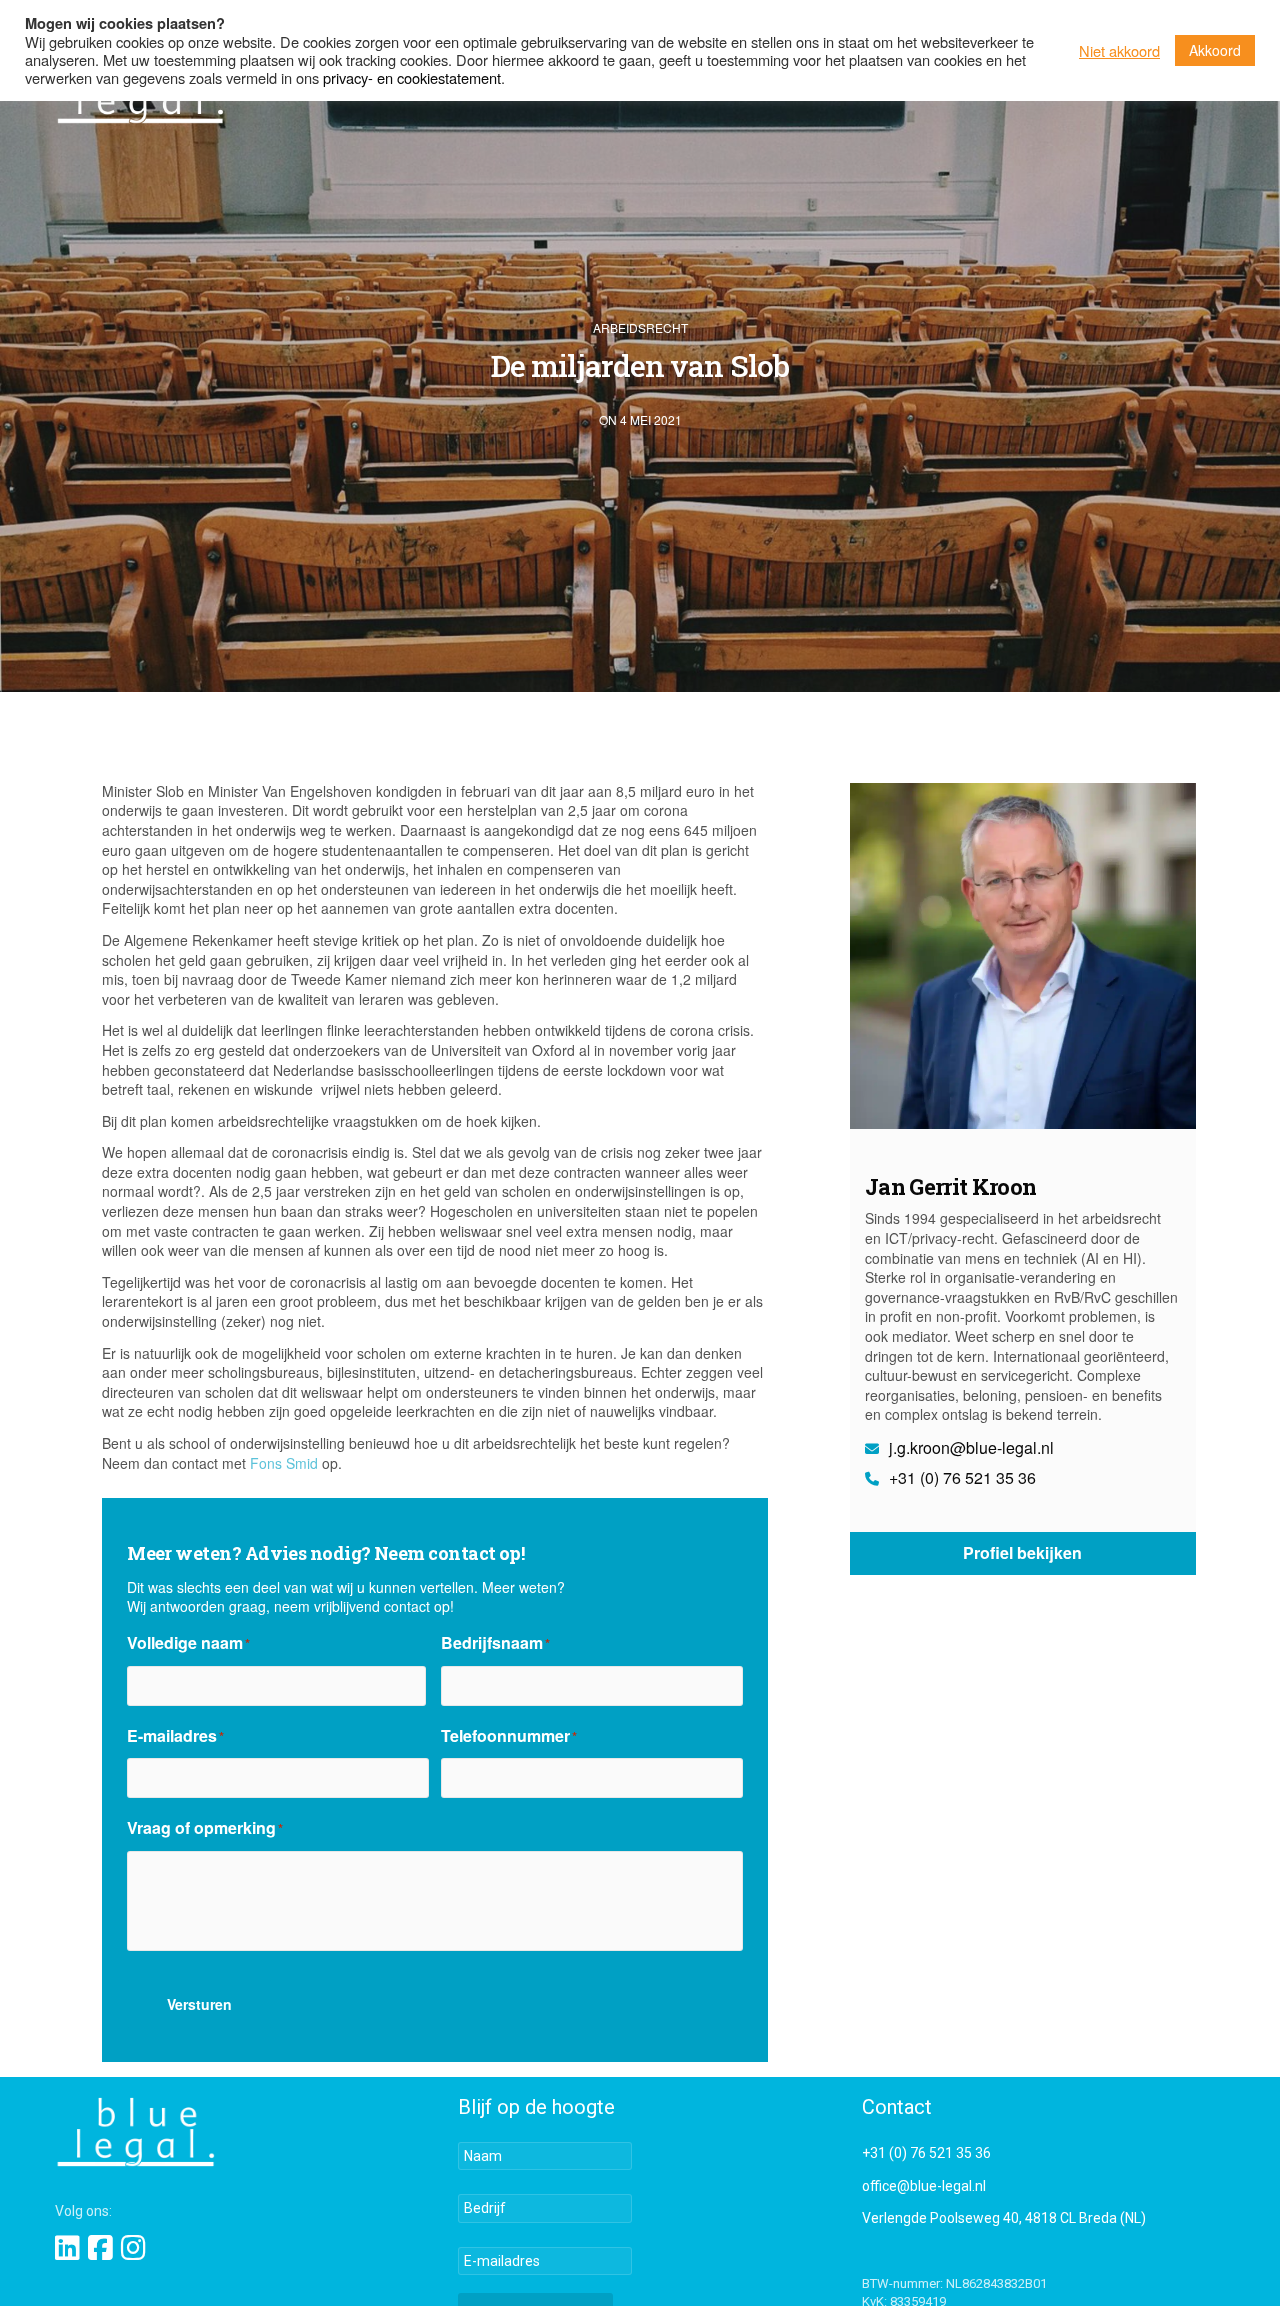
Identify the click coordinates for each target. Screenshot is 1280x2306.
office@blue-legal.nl (924, 2186)
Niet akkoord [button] (1119, 51)
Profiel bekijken (1022, 1553)
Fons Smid (284, 1463)
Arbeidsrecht (640, 328)
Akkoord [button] (1215, 50)
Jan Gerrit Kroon (950, 1186)
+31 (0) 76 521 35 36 (960, 1478)
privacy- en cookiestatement (412, 77)
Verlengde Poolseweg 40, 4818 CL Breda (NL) (1004, 2218)
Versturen (199, 2004)
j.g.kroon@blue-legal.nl (969, 1448)
